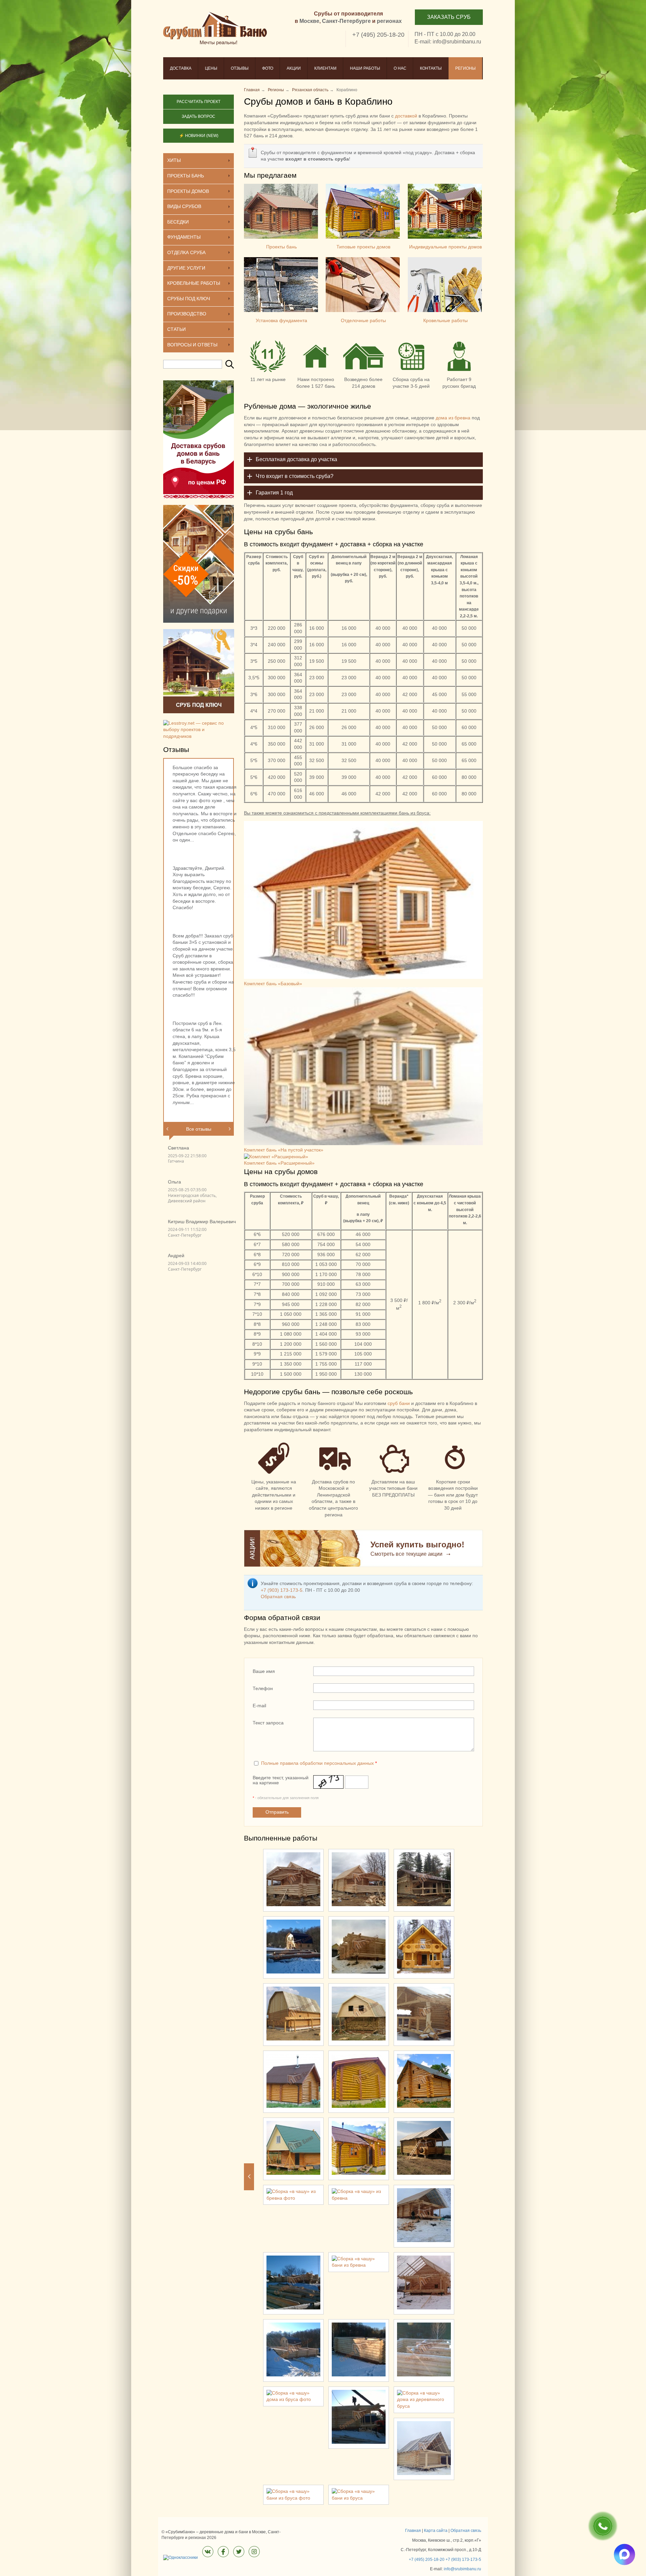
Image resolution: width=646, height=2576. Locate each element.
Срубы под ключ (189, 299)
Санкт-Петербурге (346, 21)
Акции (294, 68)
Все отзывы (199, 1129)
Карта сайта (436, 2531)
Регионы (465, 68)
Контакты (431, 68)
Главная (413, 2531)
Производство (187, 314)
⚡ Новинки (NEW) (199, 136)
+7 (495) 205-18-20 (378, 35)
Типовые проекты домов (363, 247)
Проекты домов (188, 191)
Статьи (176, 329)
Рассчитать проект (199, 102)
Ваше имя (264, 1671)
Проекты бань (281, 247)
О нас (400, 68)
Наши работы (365, 68)
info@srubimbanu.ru (457, 42)
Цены (211, 68)
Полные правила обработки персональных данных (317, 1763)
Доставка (181, 68)
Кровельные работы (445, 320)
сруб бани (399, 1403)
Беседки (178, 222)
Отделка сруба (186, 252)
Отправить (277, 1812)
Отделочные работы (363, 320)
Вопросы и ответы (192, 345)
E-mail (259, 1706)
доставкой (406, 116)
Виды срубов (184, 206)
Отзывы (240, 68)
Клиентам (325, 68)
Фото (268, 68)
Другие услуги (186, 268)
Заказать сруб (449, 17)
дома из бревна (453, 418)
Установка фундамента (281, 320)
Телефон (263, 1688)
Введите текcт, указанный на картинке (281, 1780)
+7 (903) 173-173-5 (282, 1590)
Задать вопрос (199, 116)
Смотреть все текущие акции (406, 1554)
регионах (389, 21)
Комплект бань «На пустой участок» (284, 1150)
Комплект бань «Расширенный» (279, 1163)
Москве (309, 21)
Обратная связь (278, 1596)
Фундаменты (184, 237)
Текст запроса (268, 1723)
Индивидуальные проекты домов (445, 247)
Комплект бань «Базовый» (273, 984)
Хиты (174, 160)
